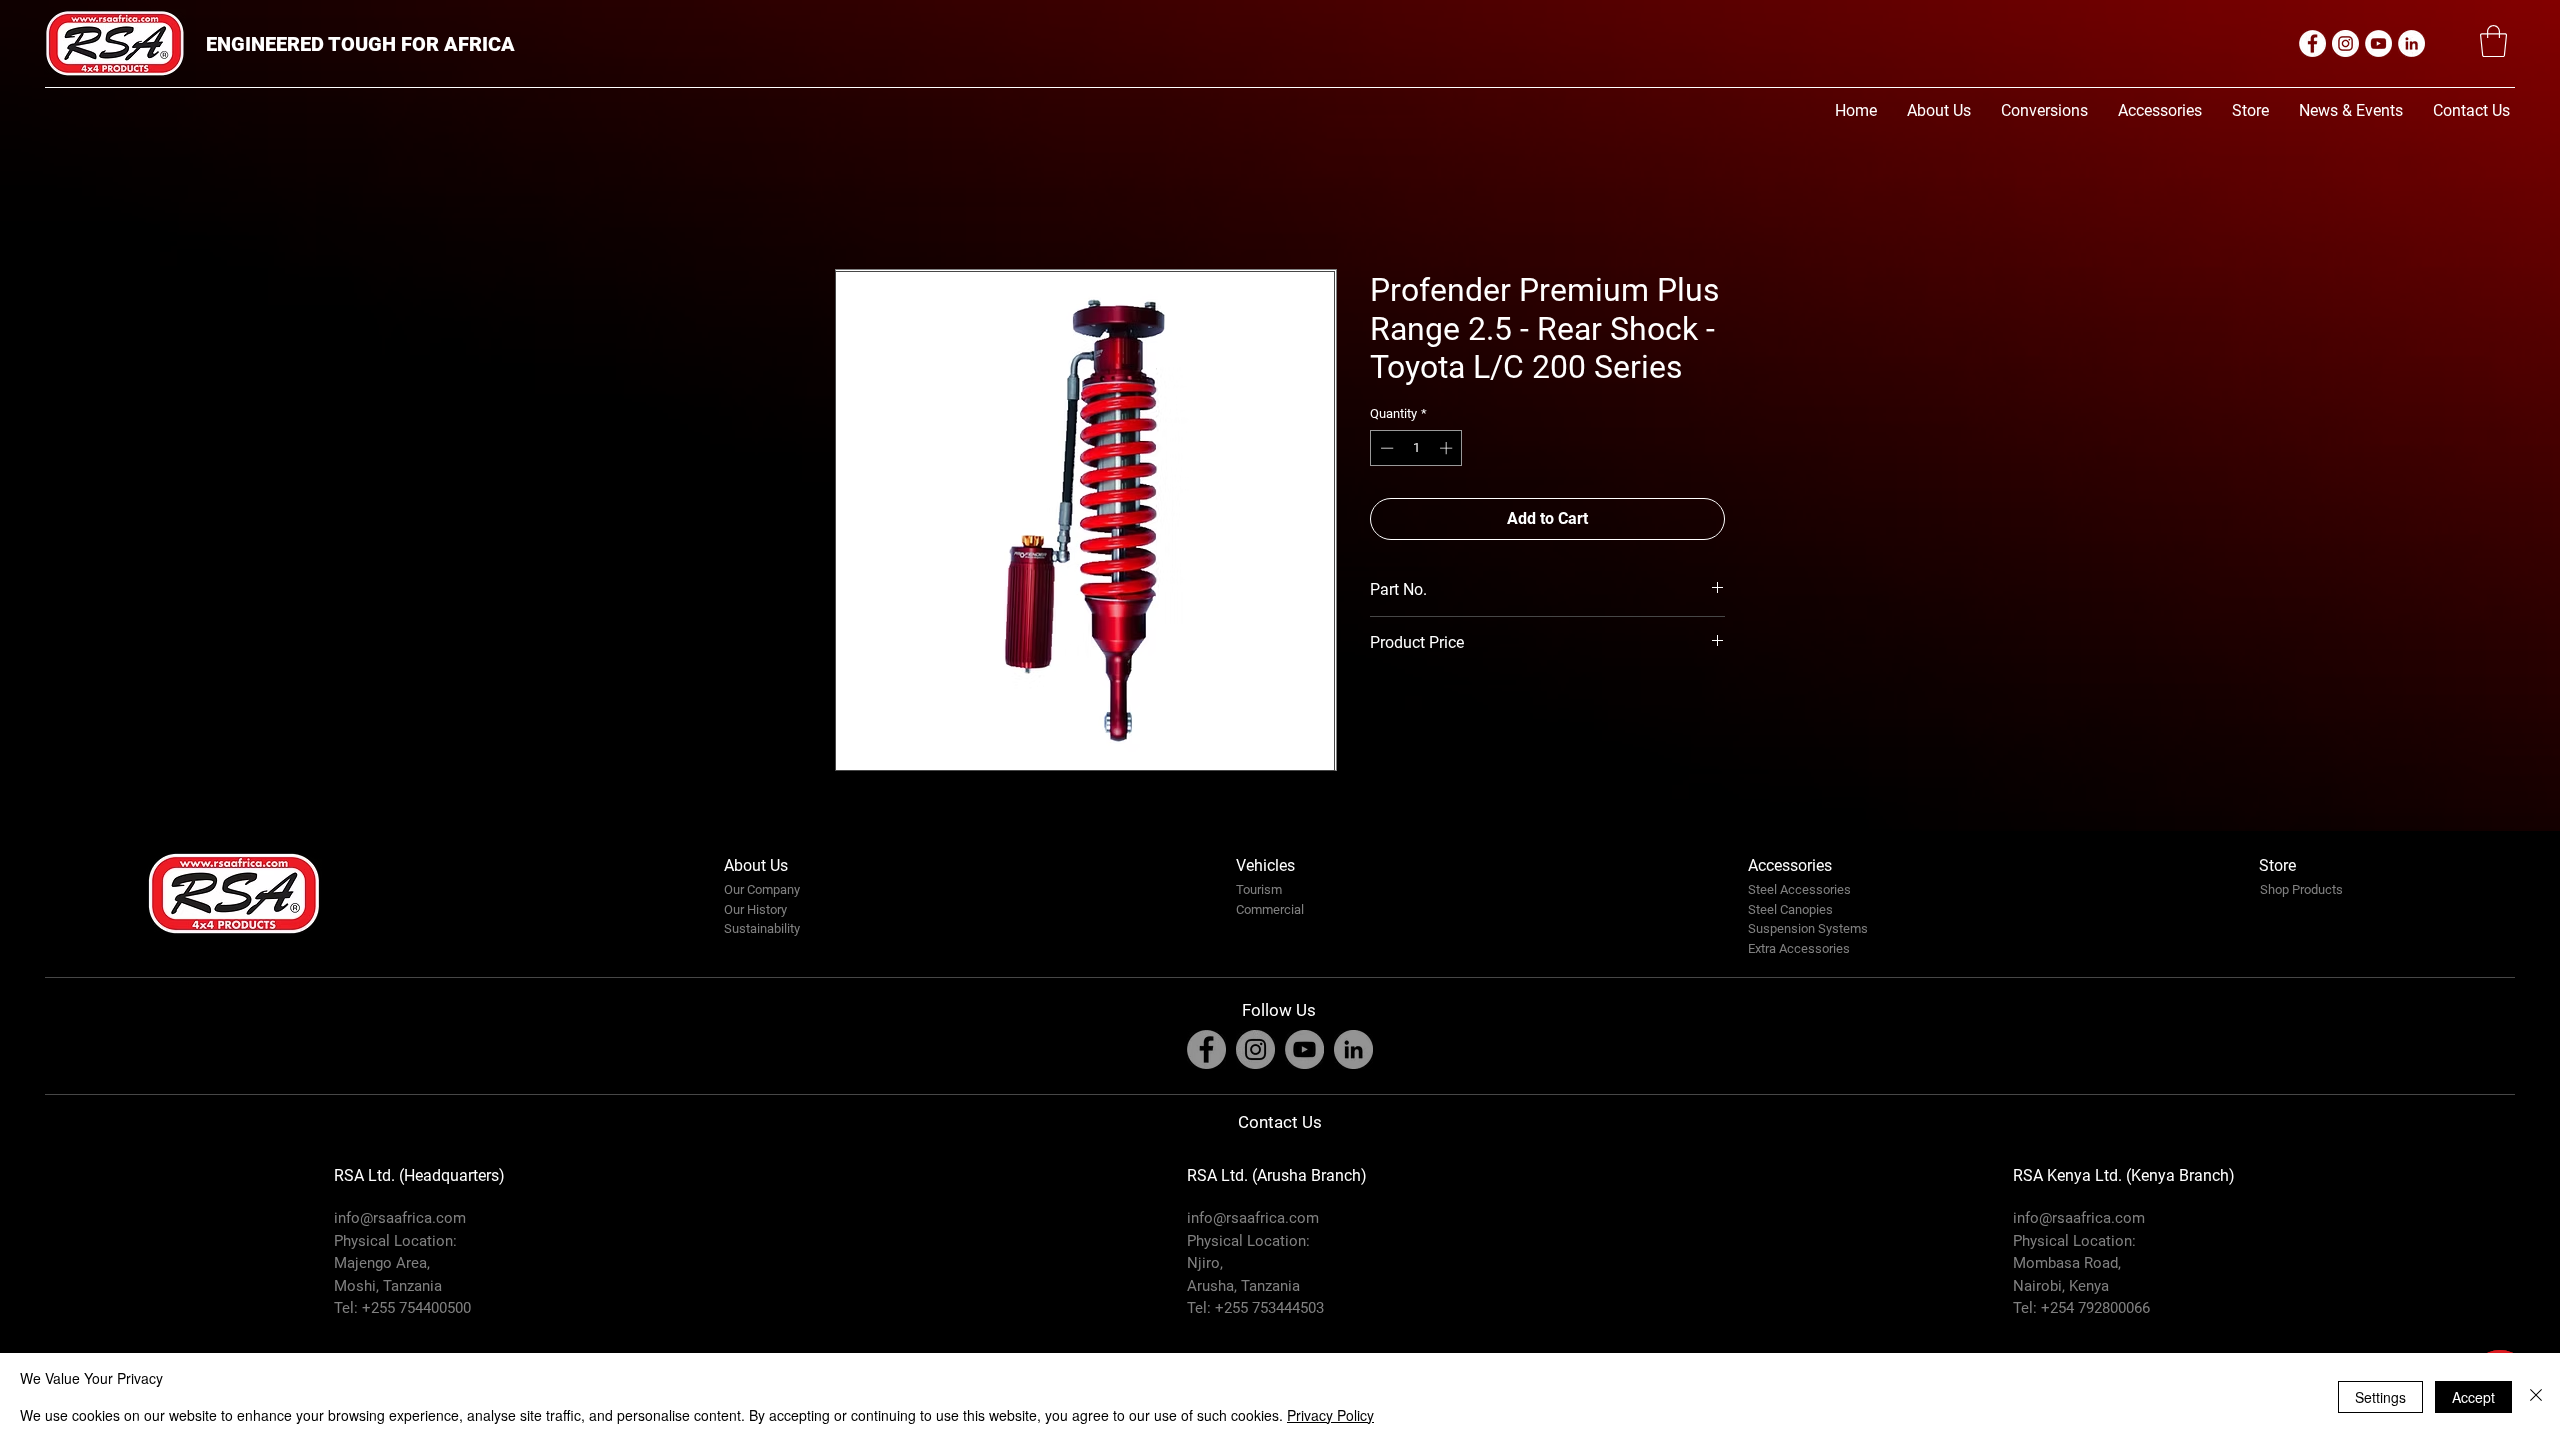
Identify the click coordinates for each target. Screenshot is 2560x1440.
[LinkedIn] (2411, 43)
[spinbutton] (1416, 448)
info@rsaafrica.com (400, 1218)
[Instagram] (2345, 43)
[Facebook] (2312, 43)
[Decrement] (1385, 448)
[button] (2493, 41)
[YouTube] (2378, 43)
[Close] (2536, 1396)
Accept (2473, 1397)
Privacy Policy (1330, 1415)
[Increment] (1448, 448)
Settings (2380, 1397)
